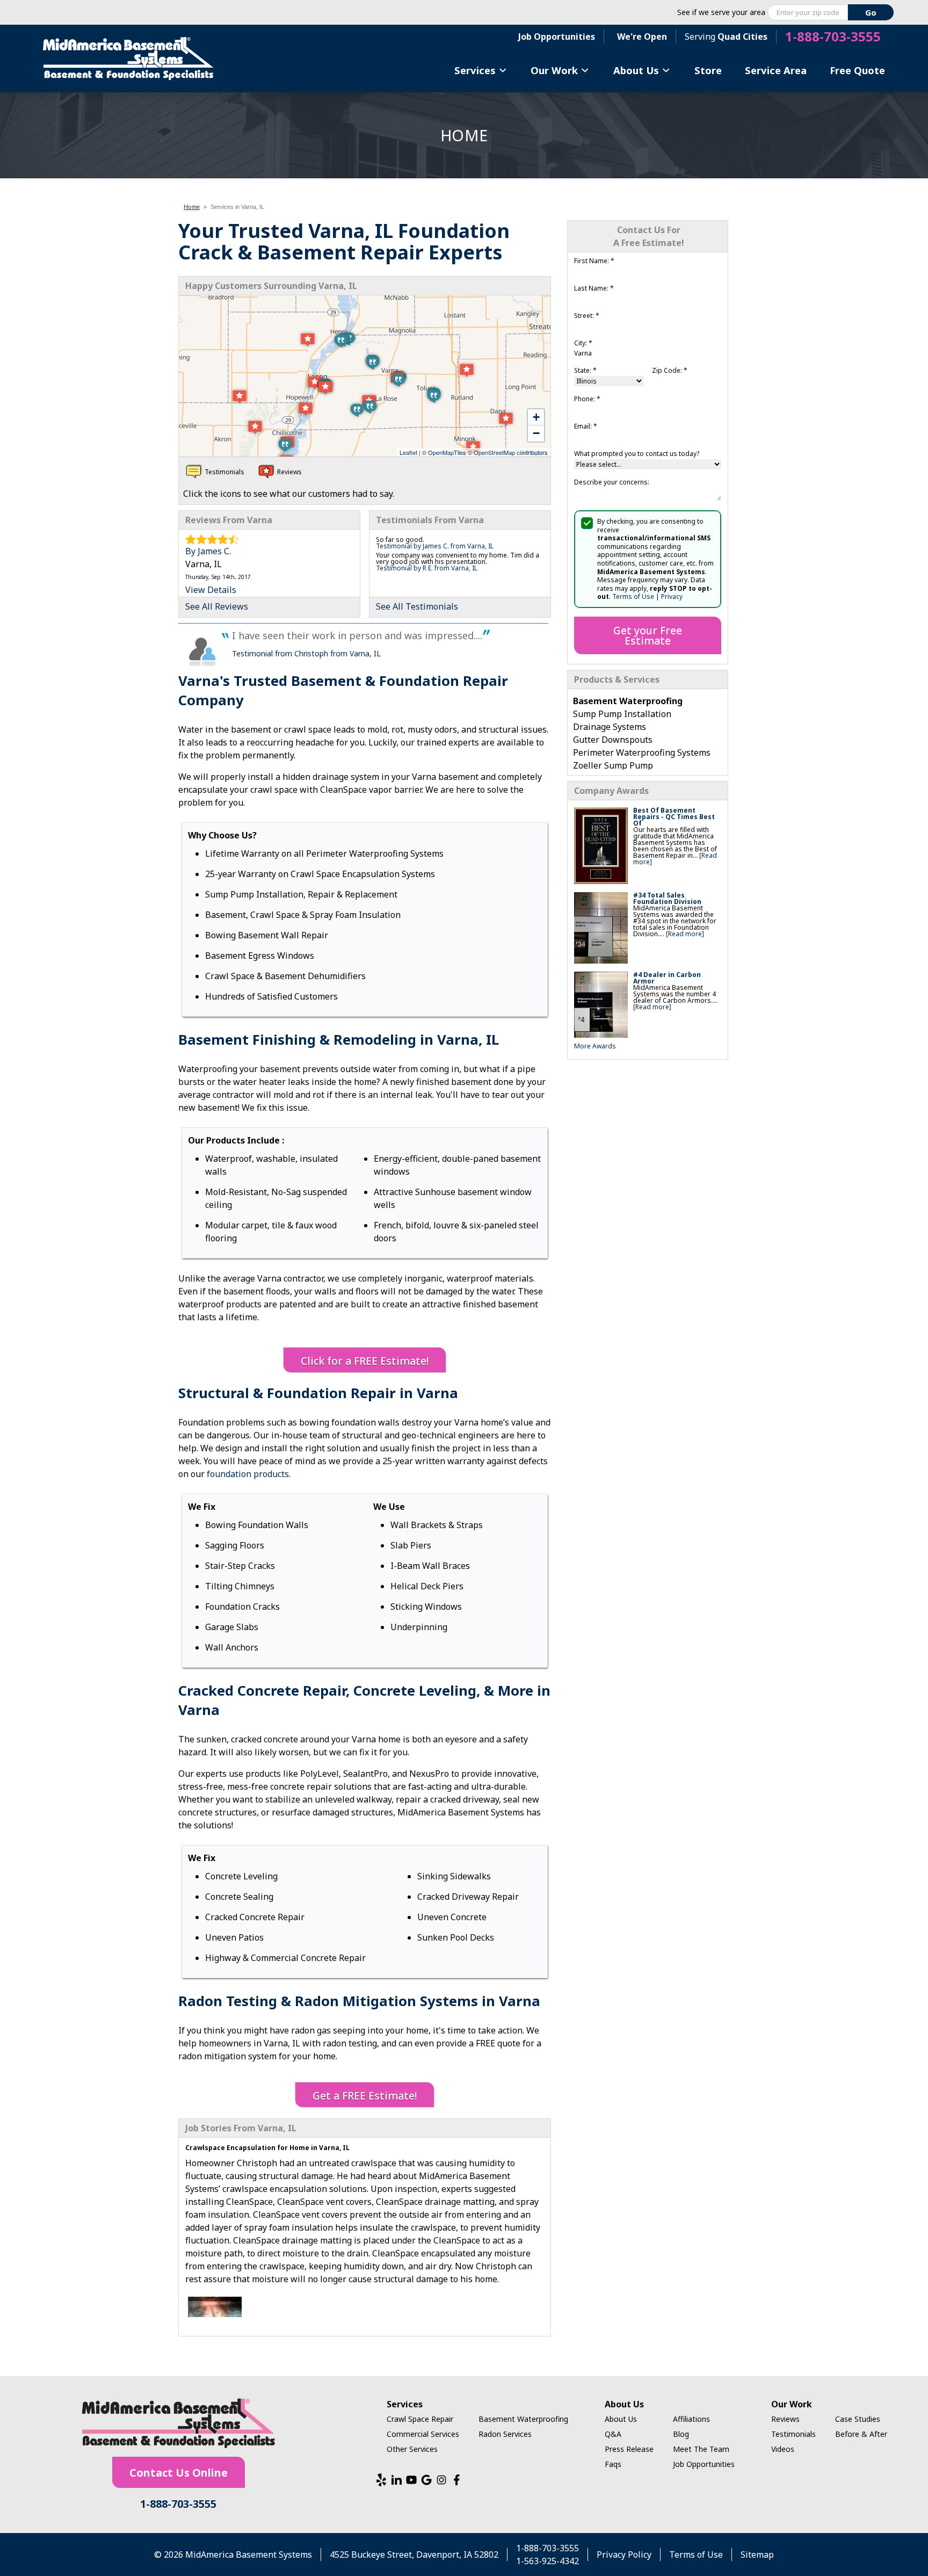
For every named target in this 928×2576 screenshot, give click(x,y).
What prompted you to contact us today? (637, 454)
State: (585, 370)
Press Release (629, 2449)
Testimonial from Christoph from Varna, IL (306, 653)
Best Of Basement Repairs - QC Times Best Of (674, 817)
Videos (783, 2449)
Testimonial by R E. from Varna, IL (427, 568)
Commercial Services (423, 2434)
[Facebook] (456, 2480)
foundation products (248, 1474)
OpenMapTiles (447, 452)
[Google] (426, 2480)
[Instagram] (441, 2480)
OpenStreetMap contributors (511, 452)
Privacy (672, 596)
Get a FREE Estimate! (365, 2096)
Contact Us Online (179, 2473)
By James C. (208, 551)
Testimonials (793, 2434)
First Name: (594, 261)
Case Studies (858, 2419)
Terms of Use (633, 596)
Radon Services (505, 2434)
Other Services (412, 2449)
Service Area (776, 70)
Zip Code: (670, 370)
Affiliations (691, 2419)
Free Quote (857, 70)
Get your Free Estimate (648, 635)
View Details (211, 590)
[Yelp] (381, 2480)
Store (708, 70)
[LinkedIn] (396, 2480)
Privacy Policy (624, 2555)
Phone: (587, 399)
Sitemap (757, 2555)
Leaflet (408, 452)
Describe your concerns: (612, 482)
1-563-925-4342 (548, 2561)
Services (475, 70)
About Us (636, 70)
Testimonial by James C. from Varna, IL (435, 546)
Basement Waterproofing (523, 2419)
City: (583, 343)
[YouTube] (411, 2480)
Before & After (861, 2434)
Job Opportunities (557, 37)
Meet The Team (701, 2449)
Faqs (613, 2464)
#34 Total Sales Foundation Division (667, 898)
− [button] (536, 433)
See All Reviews (217, 606)
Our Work (554, 70)
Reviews (785, 2419)
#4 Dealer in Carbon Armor (667, 978)
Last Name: (594, 288)
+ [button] (536, 417)
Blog (681, 2434)
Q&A (613, 2434)
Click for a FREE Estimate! (365, 1361)
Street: (587, 316)
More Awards (595, 1046)
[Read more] (685, 934)
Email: (586, 426)
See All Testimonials (417, 606)
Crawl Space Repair (420, 2419)
